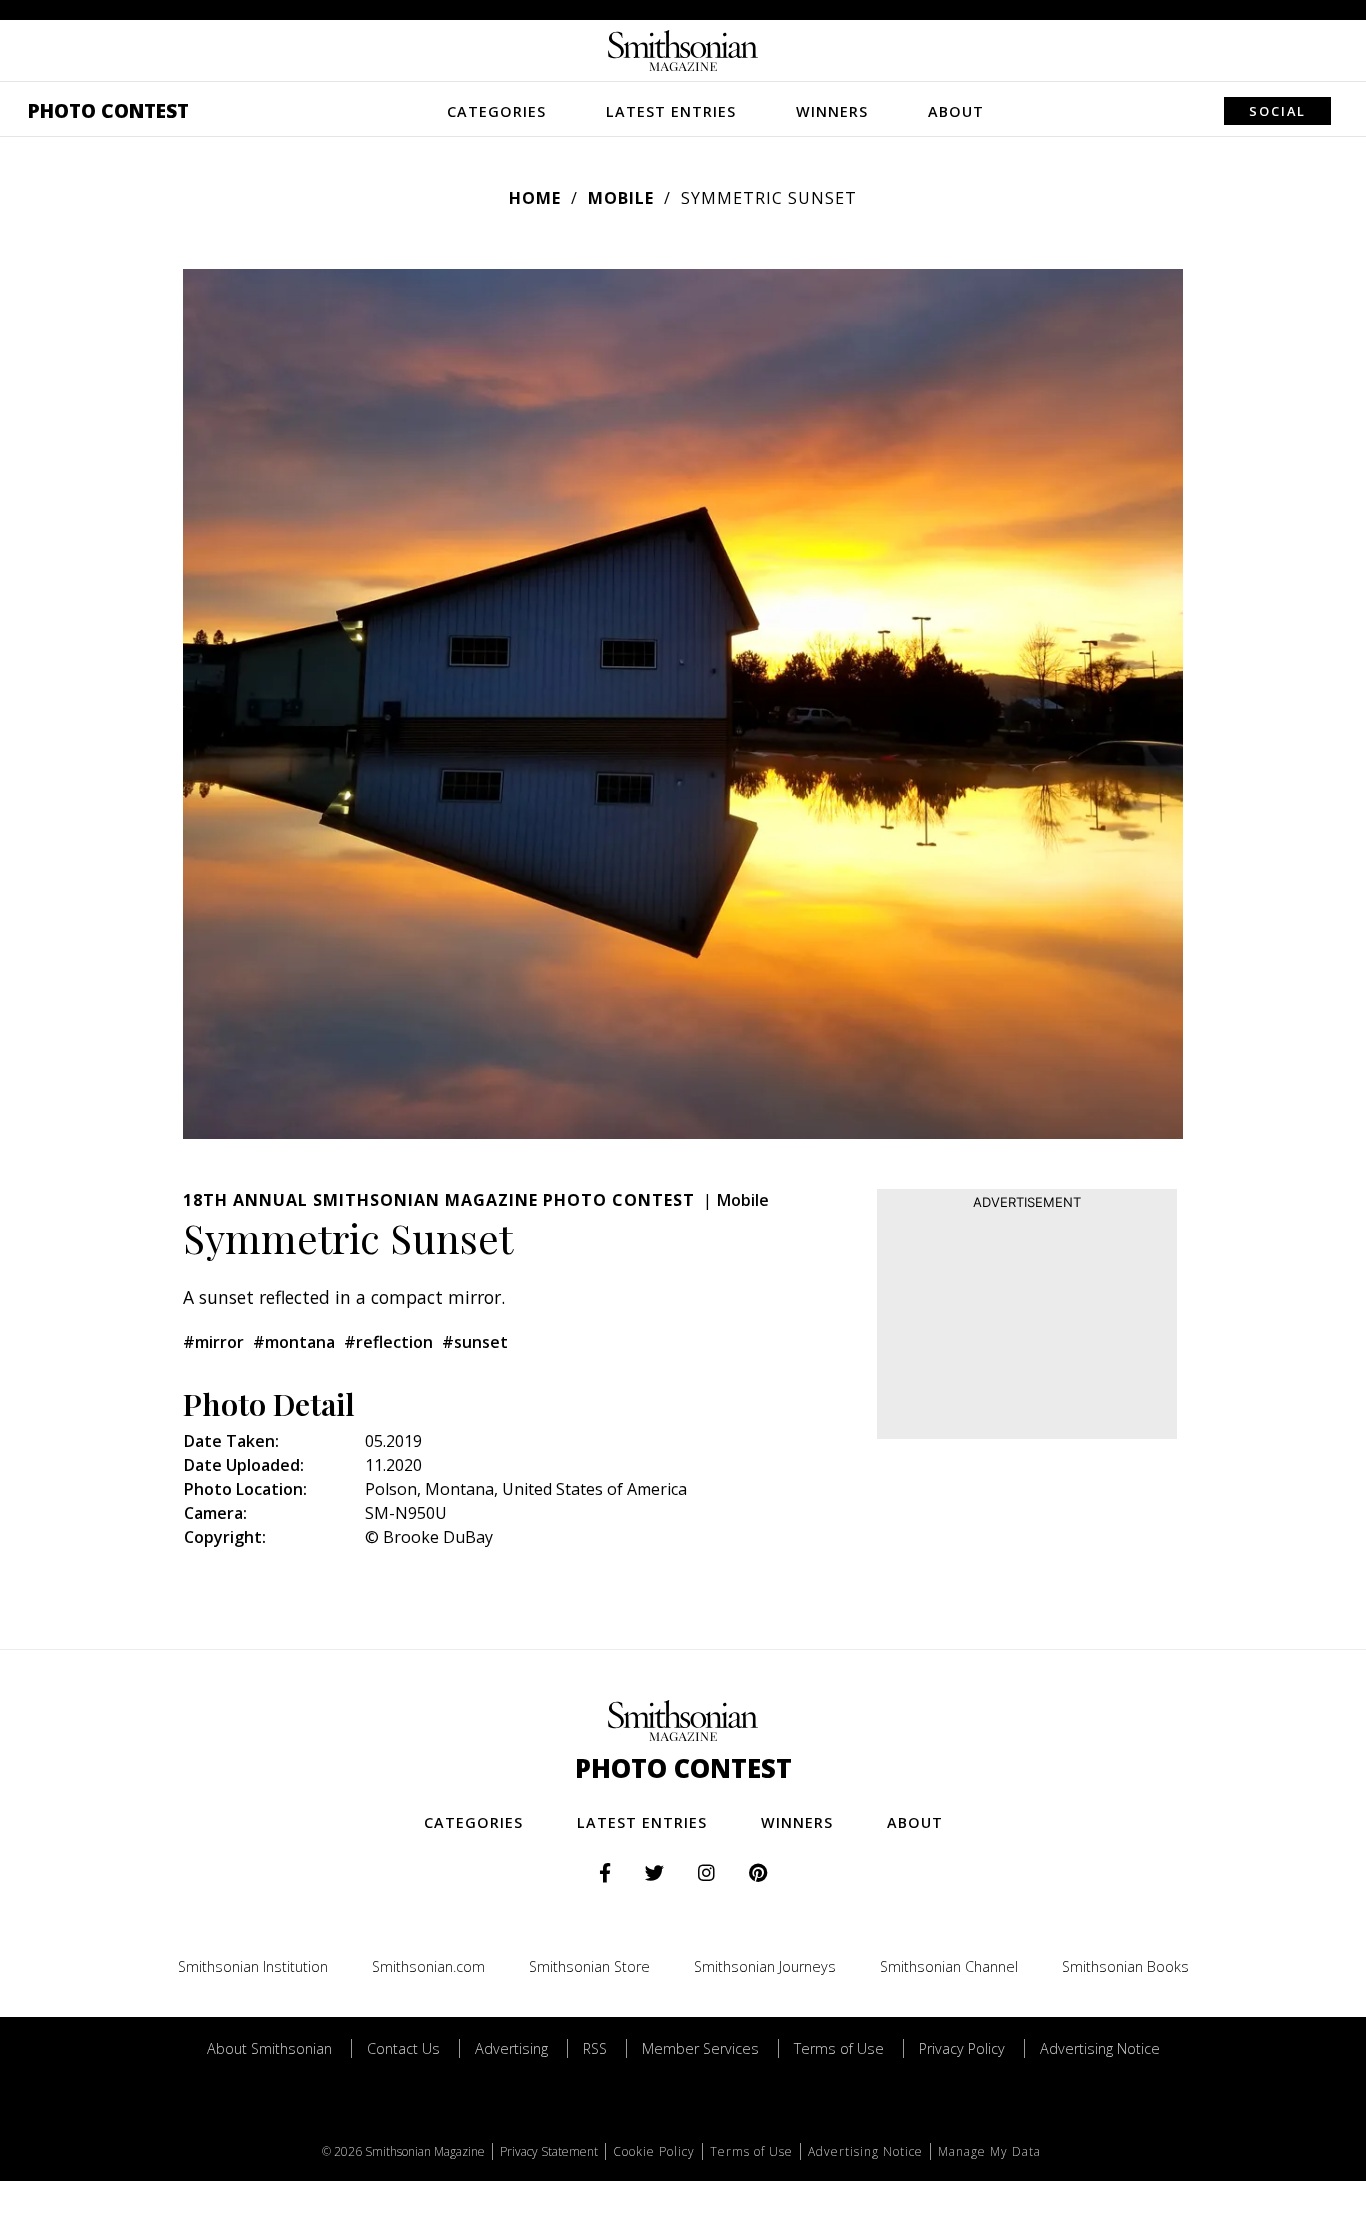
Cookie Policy (654, 2151)
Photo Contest (108, 110)
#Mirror (213, 1342)
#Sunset (475, 1342)
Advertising (511, 2048)
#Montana (294, 1342)
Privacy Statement (549, 2151)
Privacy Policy (962, 2048)
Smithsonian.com (428, 1966)
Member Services (700, 2048)
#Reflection (388, 1342)
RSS (595, 2048)
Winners (832, 111)
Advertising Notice (1100, 2048)
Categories (496, 111)
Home (535, 198)
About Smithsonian (269, 2048)
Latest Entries (671, 111)
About (956, 111)
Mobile (621, 198)
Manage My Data (989, 2151)
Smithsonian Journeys (765, 1966)
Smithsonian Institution (253, 1966)
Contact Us (403, 2048)
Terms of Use (839, 2048)
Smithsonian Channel (949, 1966)
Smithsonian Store (589, 1966)
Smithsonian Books (1125, 1966)
